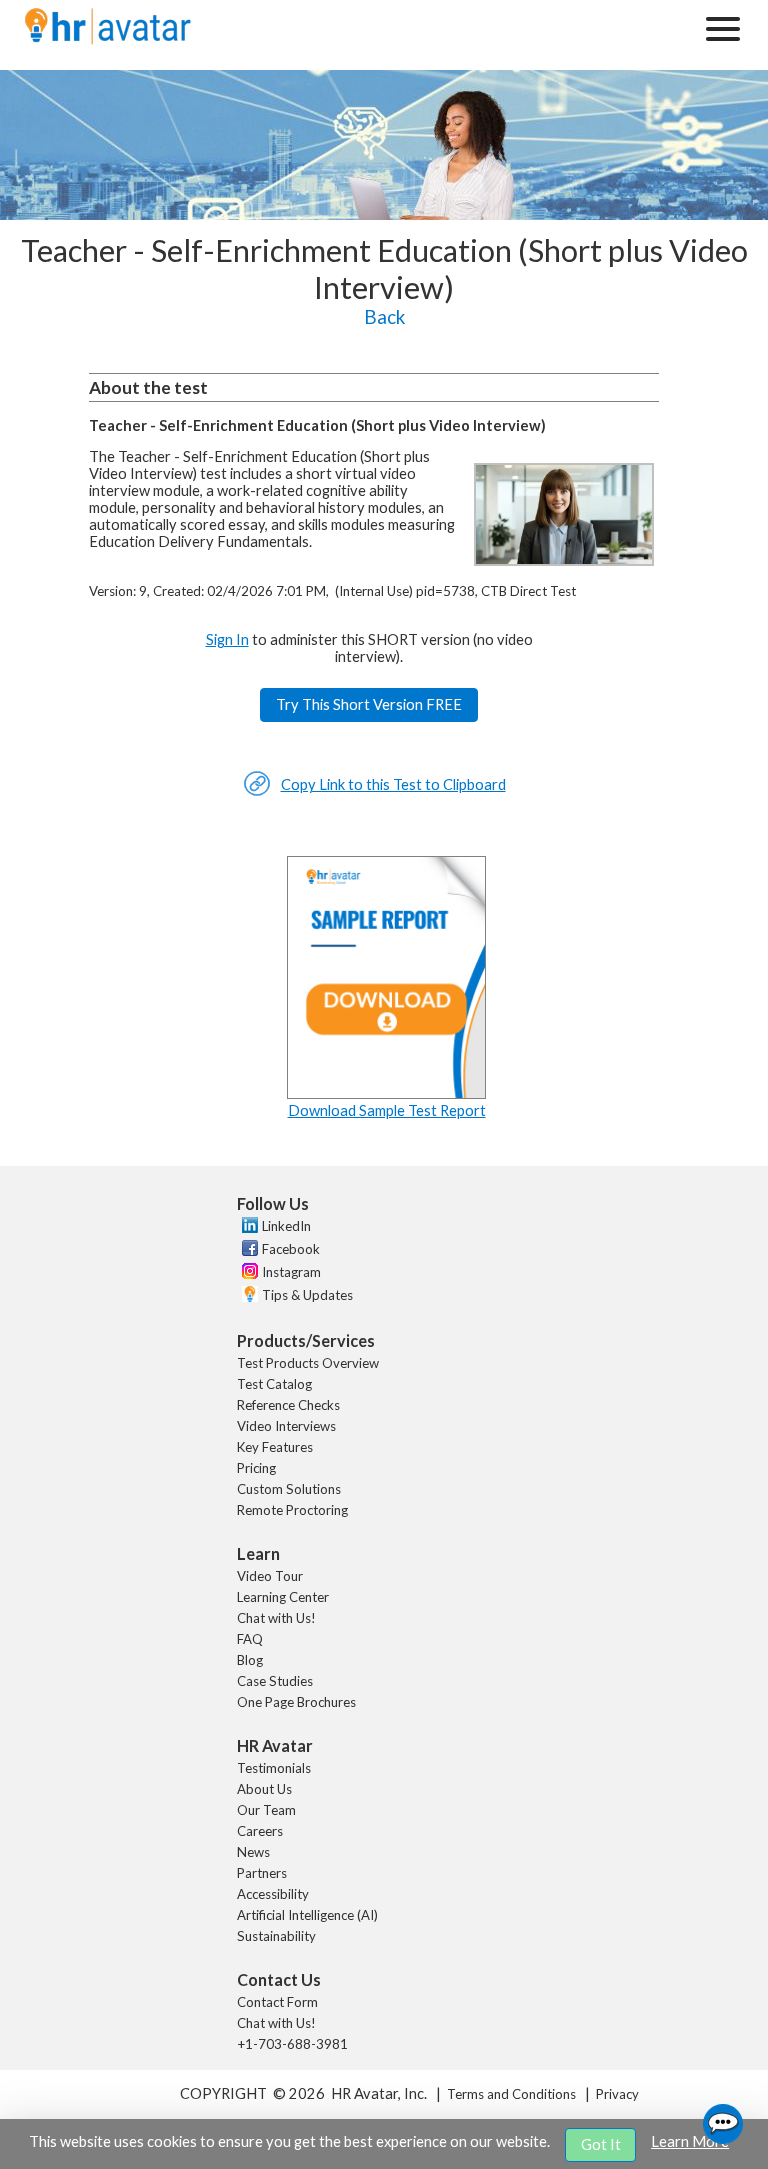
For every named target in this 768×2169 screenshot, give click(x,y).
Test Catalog (274, 1384)
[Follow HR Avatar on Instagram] (247, 1274)
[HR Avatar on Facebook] (247, 1251)
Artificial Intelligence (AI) (307, 1915)
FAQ (250, 1639)
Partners (262, 1873)
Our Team (266, 1810)
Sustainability (276, 1936)
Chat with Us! (276, 1618)
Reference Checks (288, 1405)
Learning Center (283, 1597)
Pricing (256, 1468)
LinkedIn (286, 1226)
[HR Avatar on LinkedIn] (247, 1228)
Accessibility (273, 1894)
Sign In (227, 639)
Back (384, 317)
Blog (250, 1660)
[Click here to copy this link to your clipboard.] (257, 791)
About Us (264, 1789)
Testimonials (274, 1768)
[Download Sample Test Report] (387, 1093)
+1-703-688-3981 (292, 2044)
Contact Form (277, 2002)
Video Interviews (286, 1426)
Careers (260, 1831)
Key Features (275, 1447)
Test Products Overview (308, 1363)
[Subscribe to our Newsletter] (247, 1296)
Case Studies (275, 1681)
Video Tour (270, 1576)
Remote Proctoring (292, 1510)
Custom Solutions (289, 1489)
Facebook (291, 1249)
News (253, 1852)
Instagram (291, 1272)
